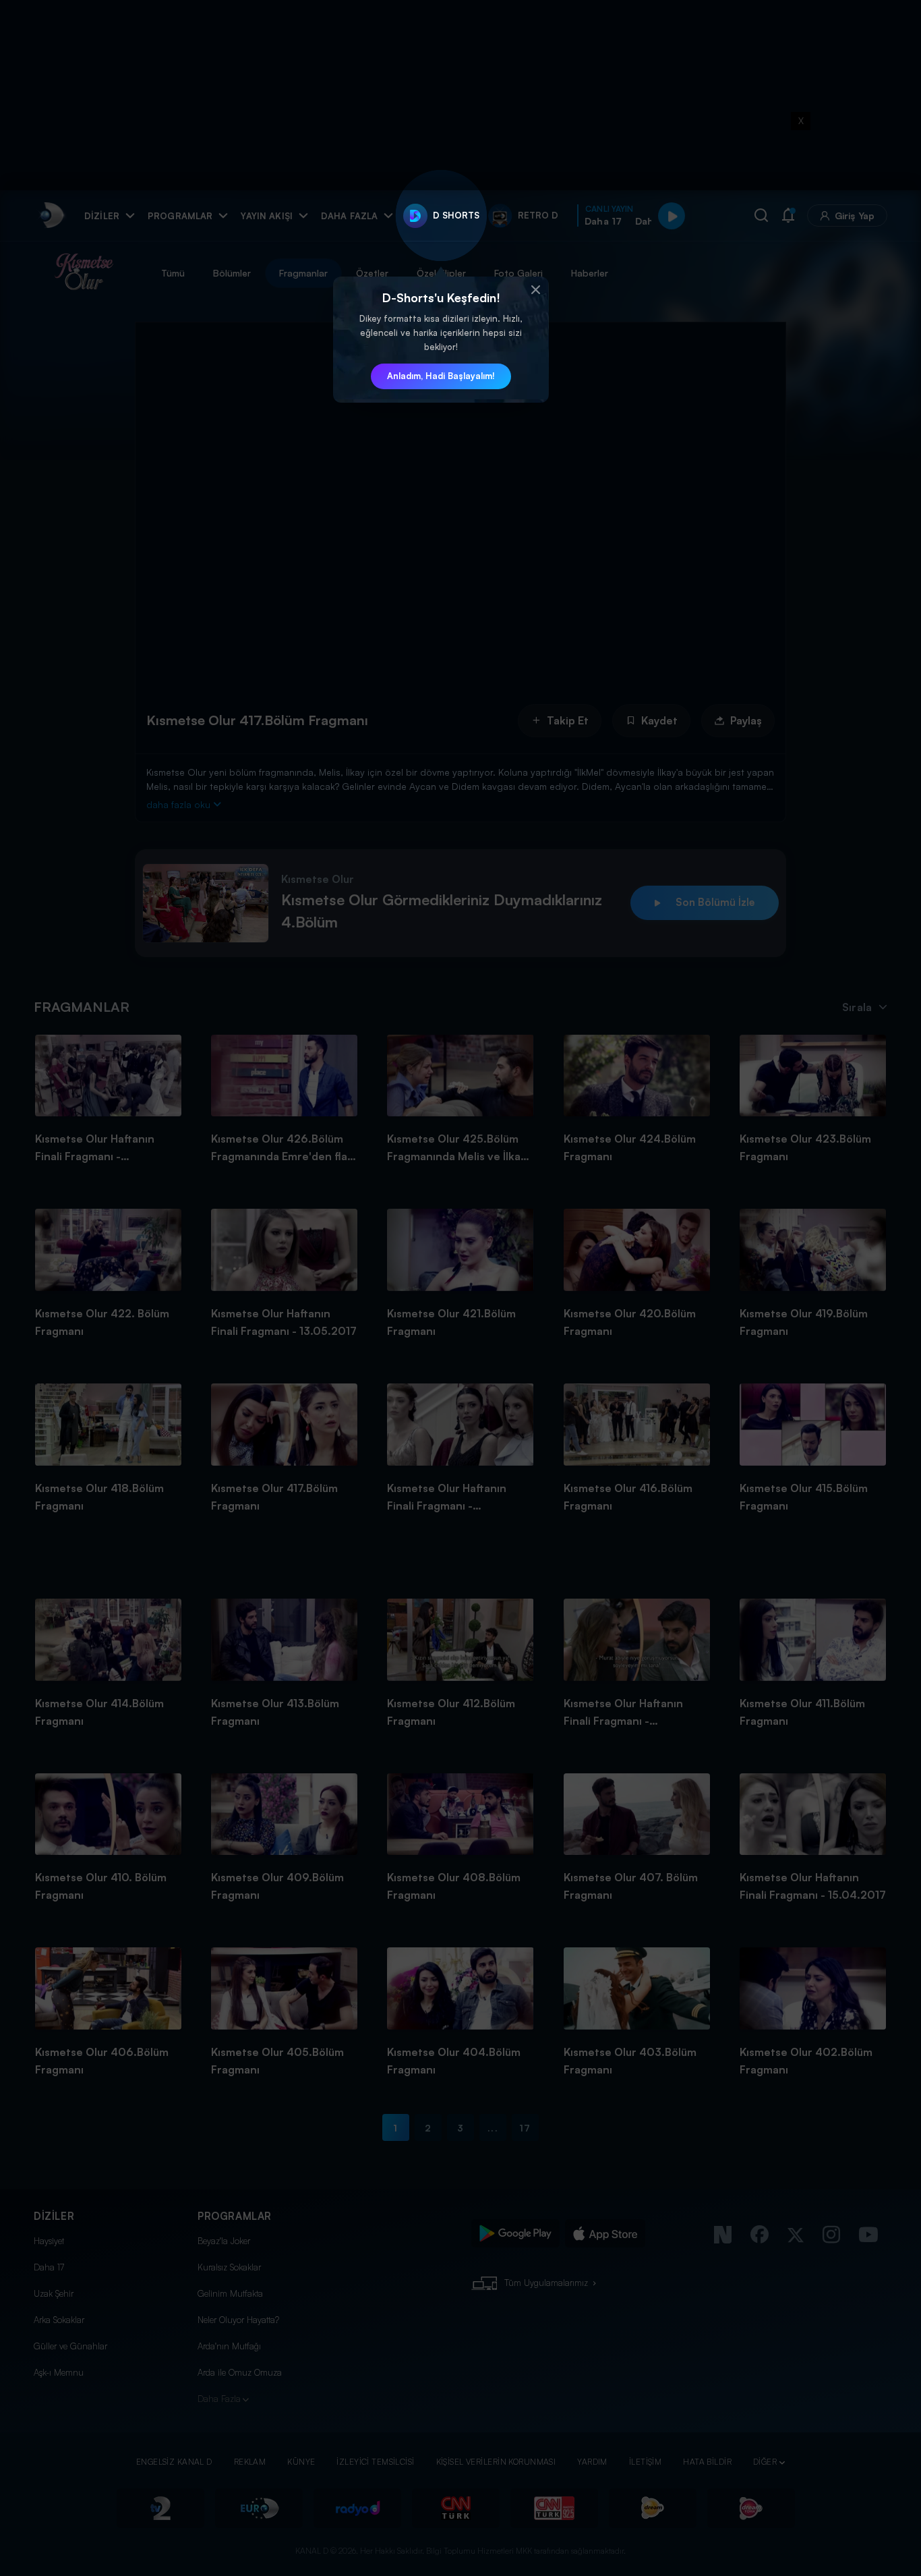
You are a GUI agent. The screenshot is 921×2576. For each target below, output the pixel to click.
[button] (535, 290)
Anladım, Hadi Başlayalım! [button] (441, 376)
